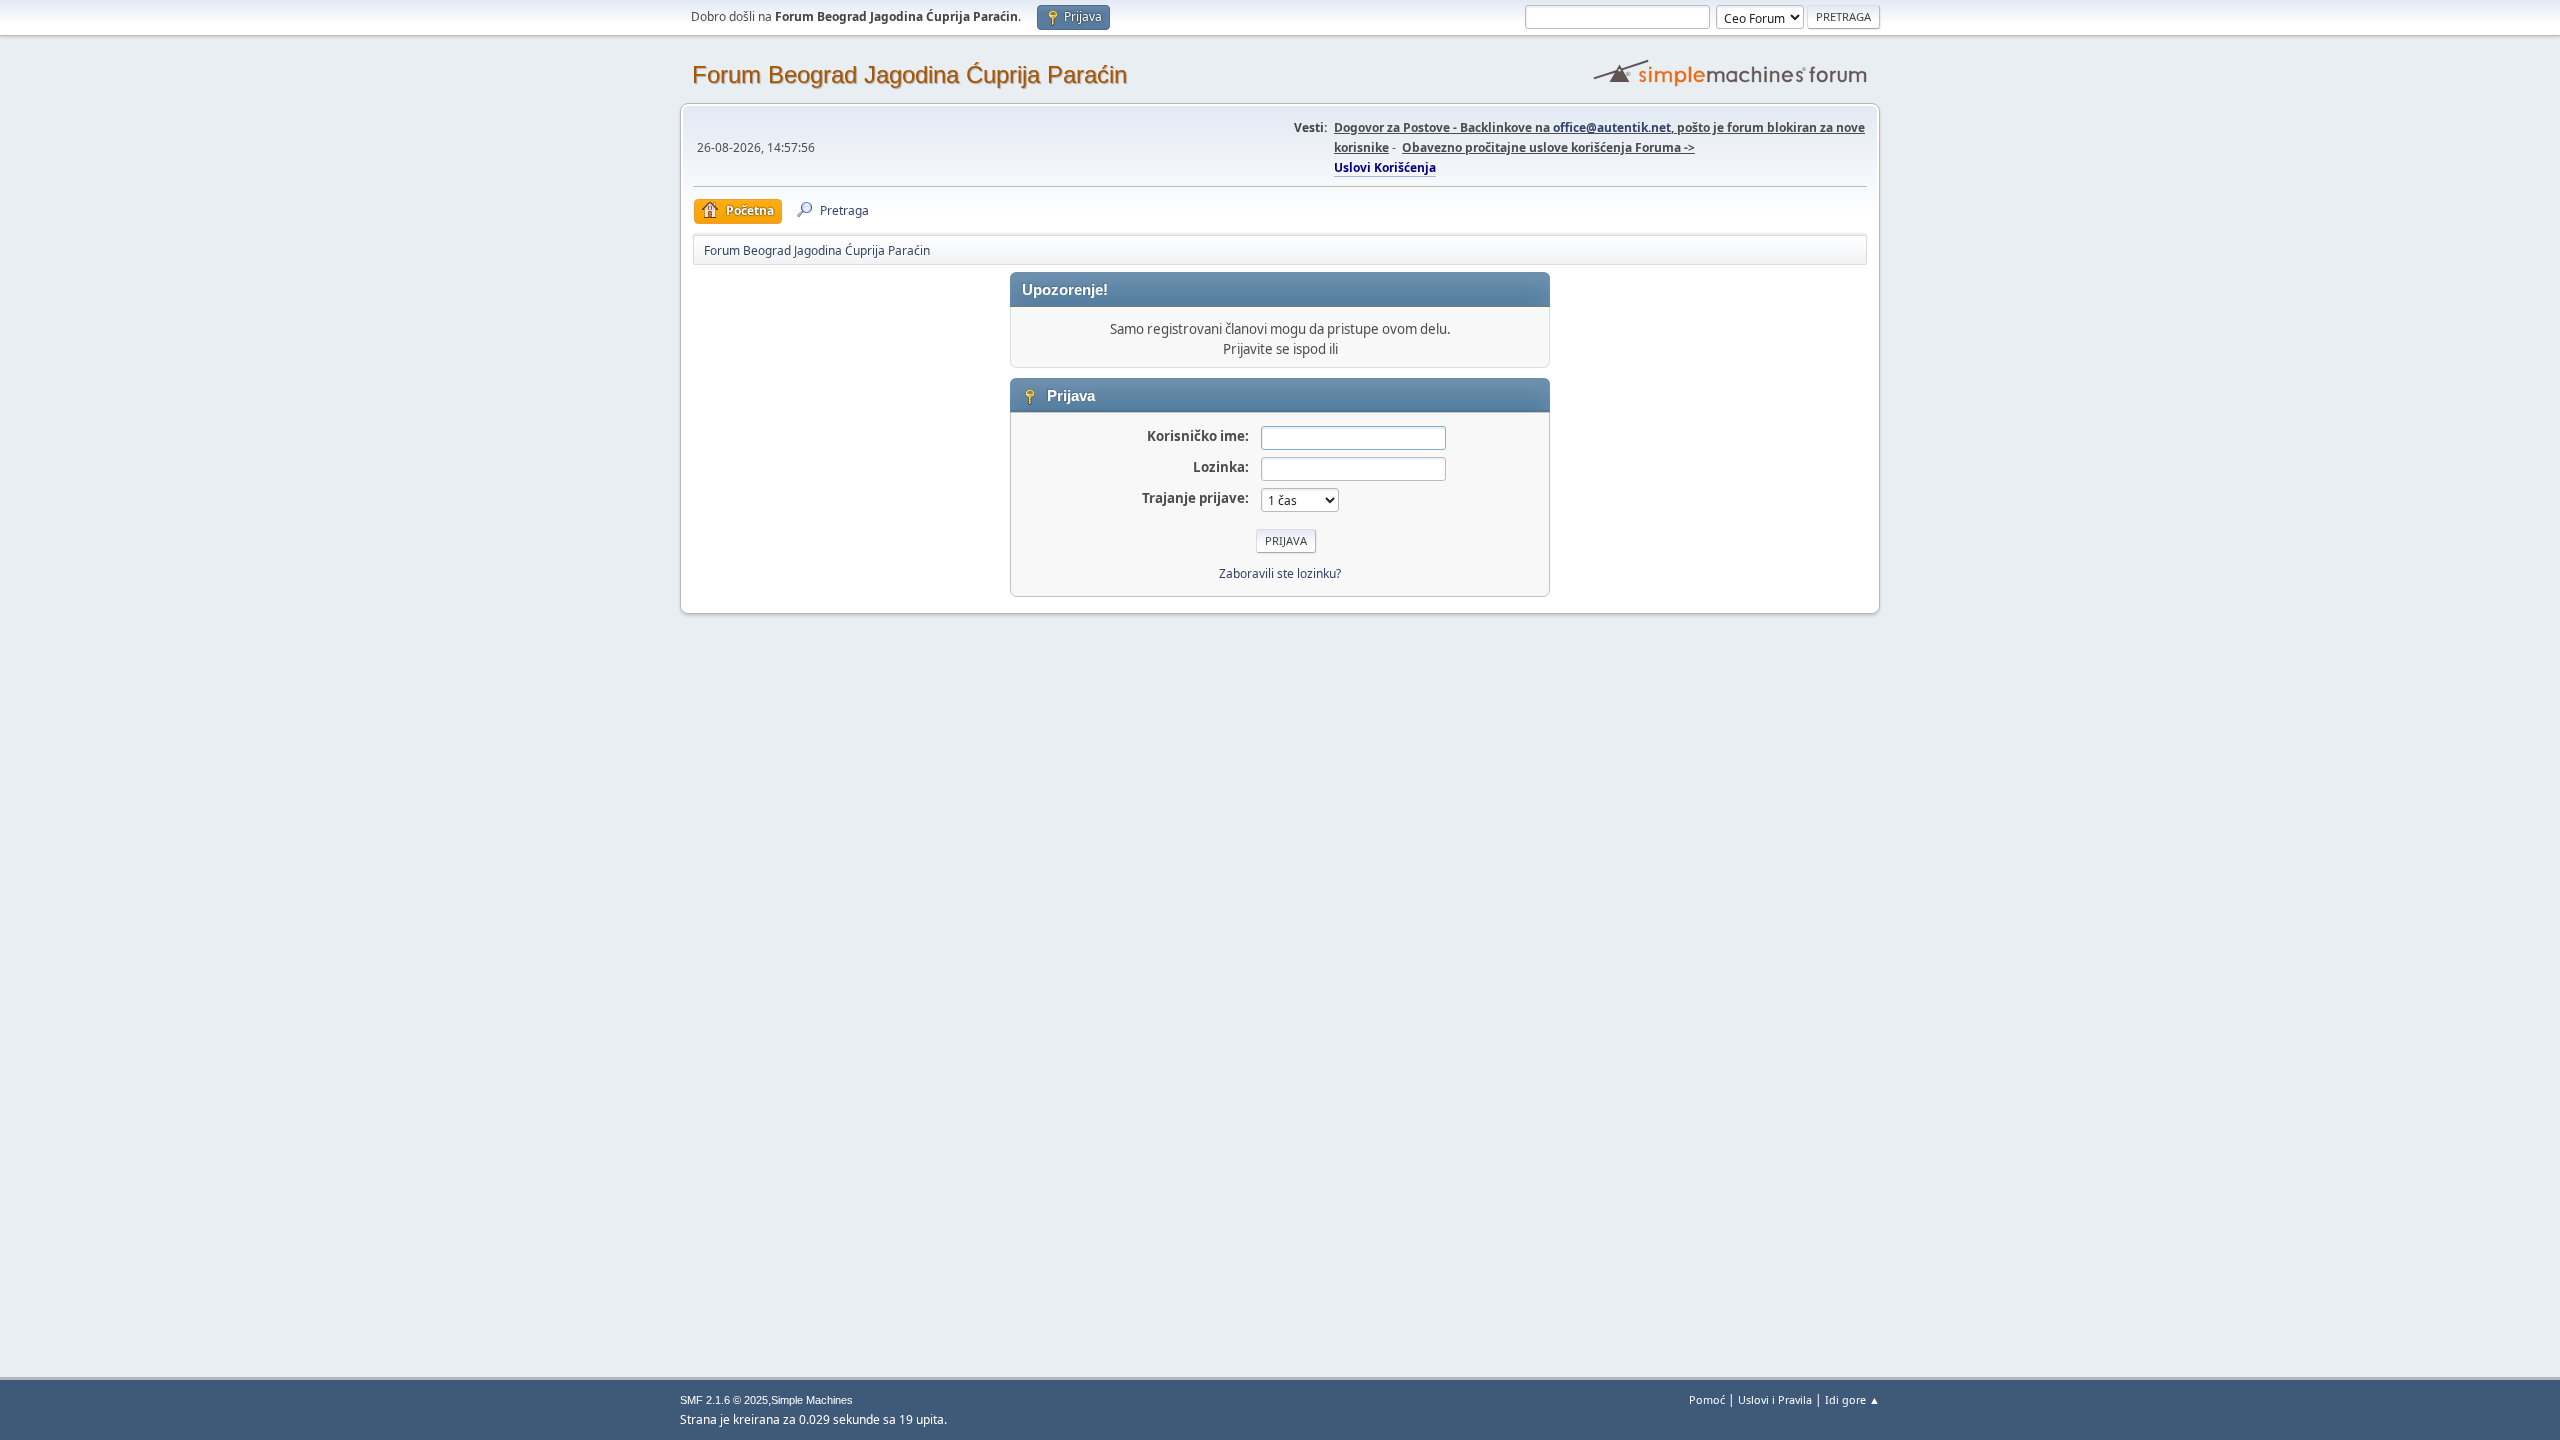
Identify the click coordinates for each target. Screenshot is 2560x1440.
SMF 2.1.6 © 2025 (724, 1400)
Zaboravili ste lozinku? (1280, 573)
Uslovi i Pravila (1775, 1399)
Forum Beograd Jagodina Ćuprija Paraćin (909, 74)
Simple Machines (812, 1400)
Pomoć (1707, 1399)
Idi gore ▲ (1852, 1399)
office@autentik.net (1612, 127)
